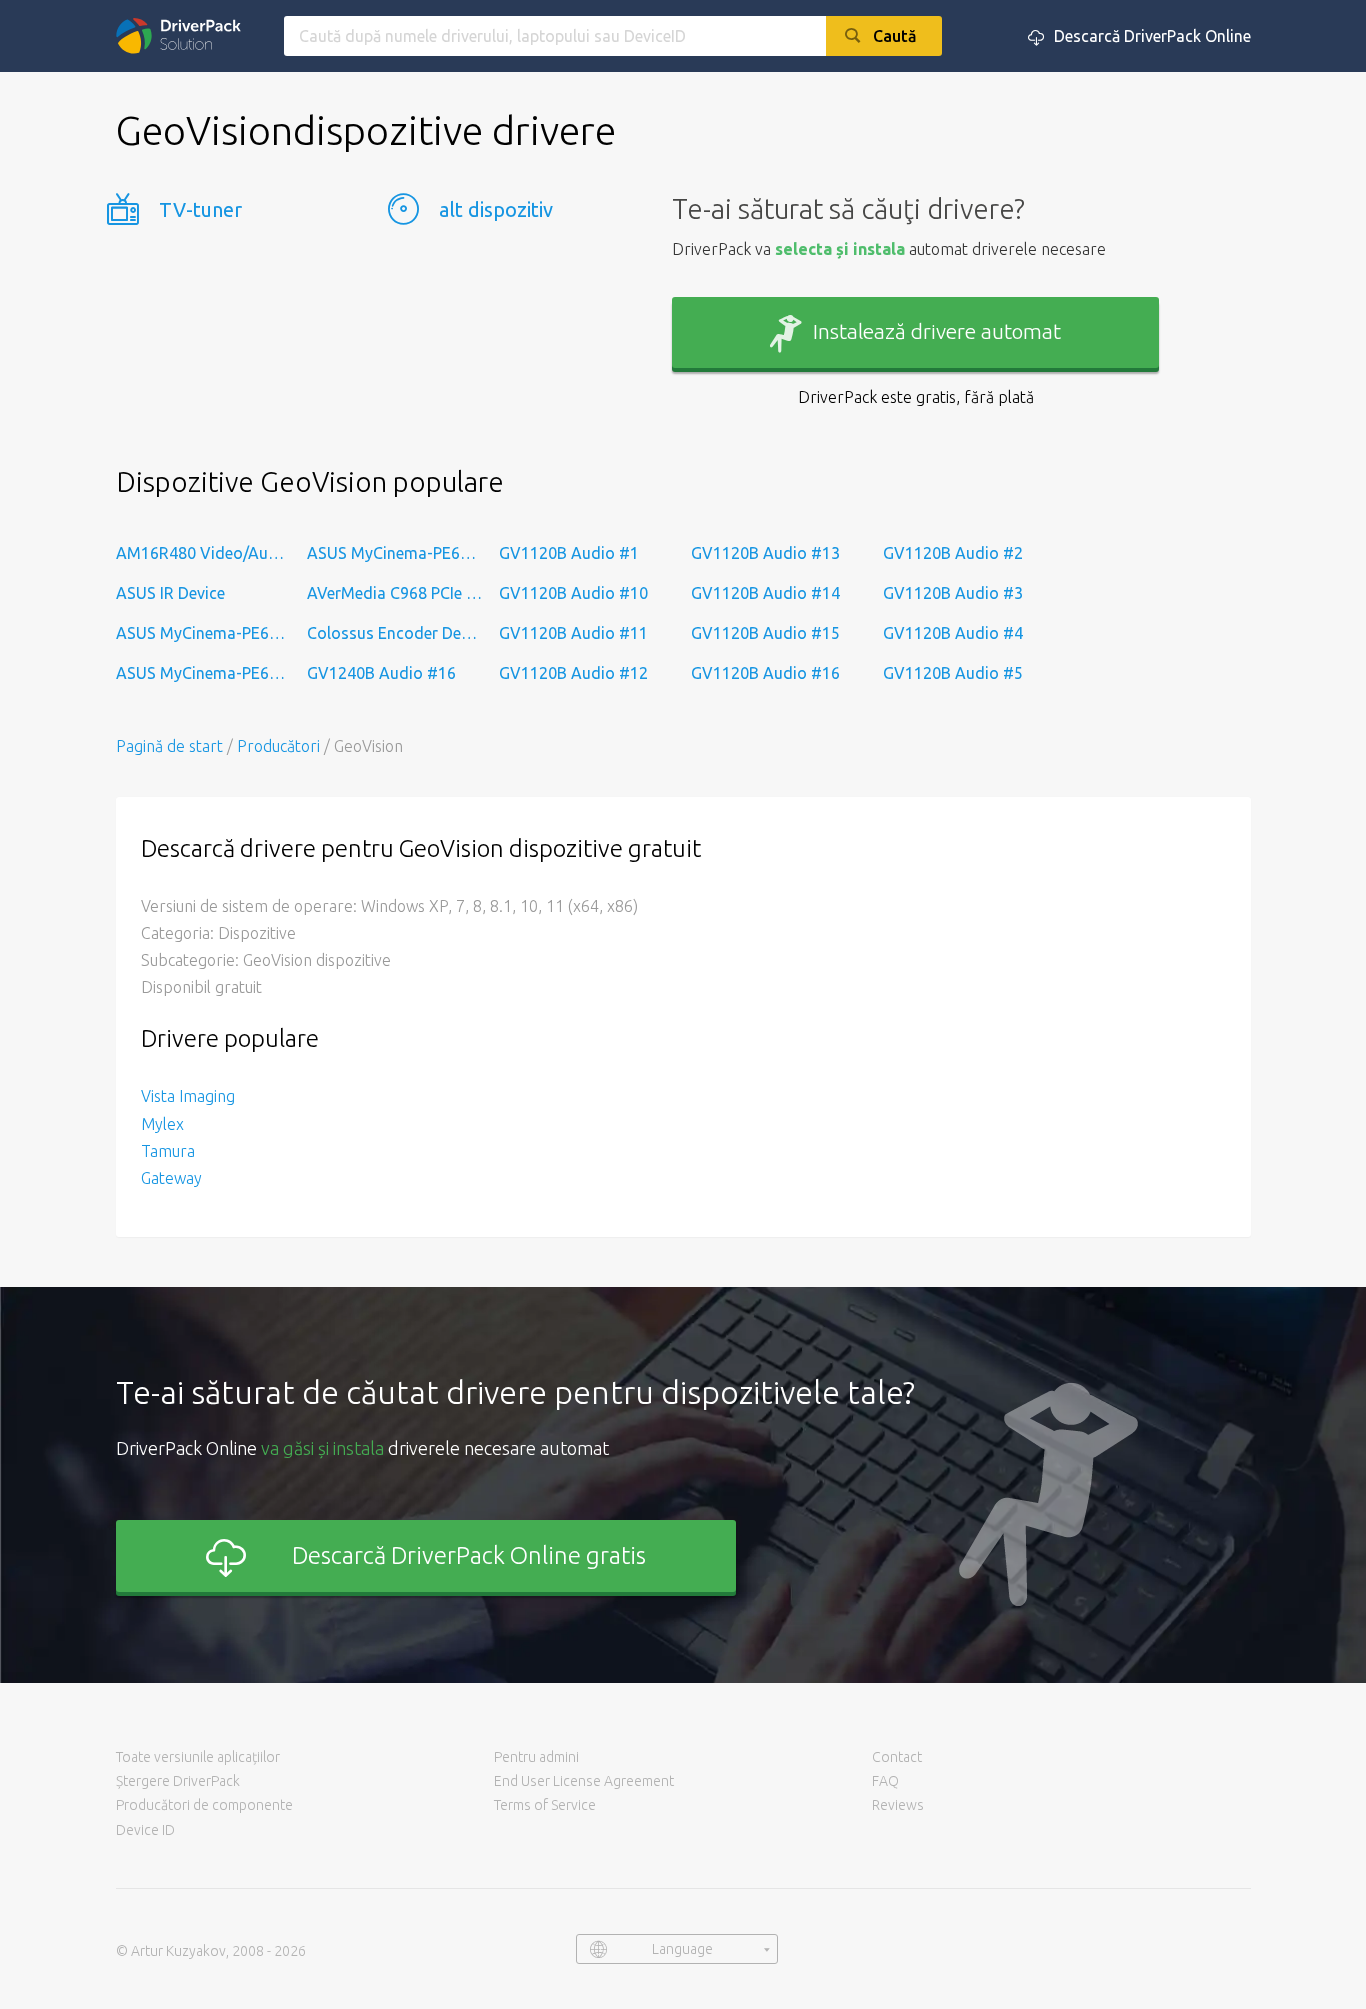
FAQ (885, 1781)
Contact (897, 1757)
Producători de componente (204, 1805)
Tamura (168, 1151)
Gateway (171, 1178)
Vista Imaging (188, 1096)
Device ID (145, 1830)
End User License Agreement (584, 1781)
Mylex (162, 1124)
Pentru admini (536, 1757)
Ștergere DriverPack (178, 1781)
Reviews (898, 1805)
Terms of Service (545, 1805)
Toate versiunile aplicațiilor (198, 1757)
